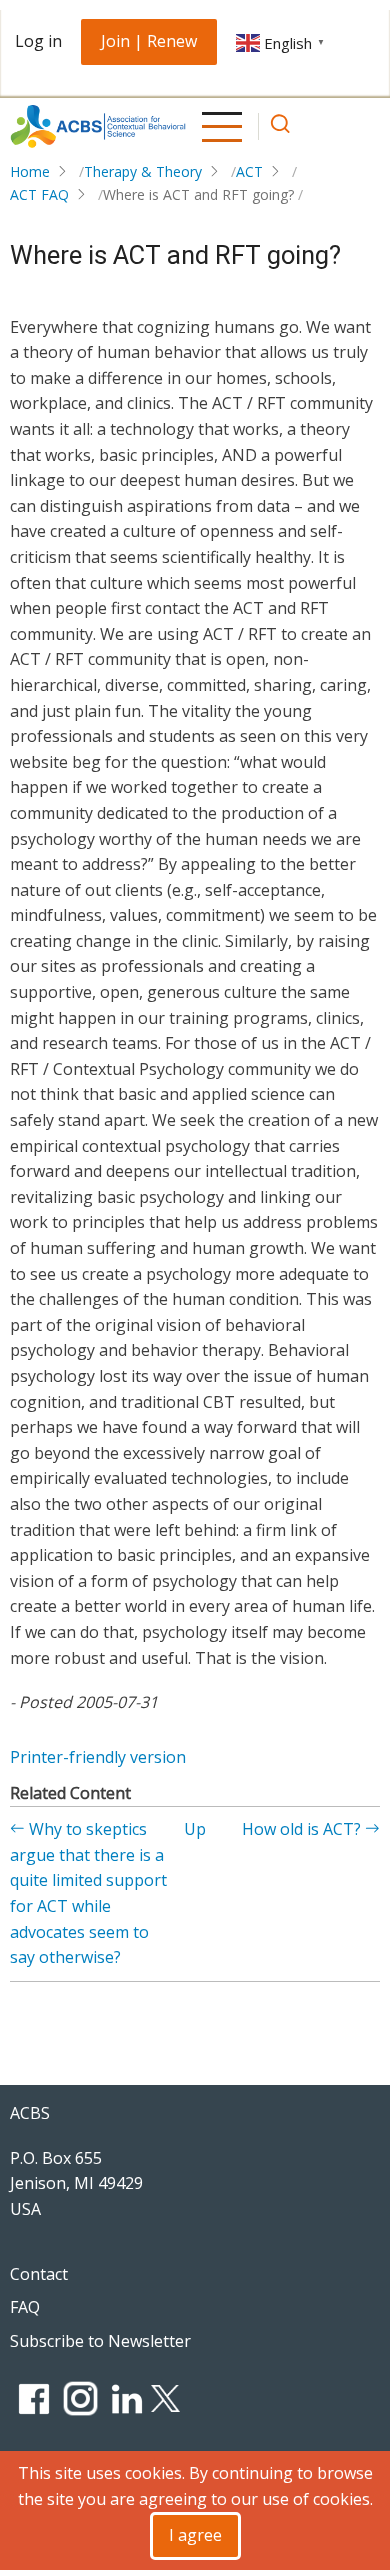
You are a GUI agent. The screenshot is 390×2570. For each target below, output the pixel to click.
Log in (38, 41)
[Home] (98, 126)
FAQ (25, 2307)
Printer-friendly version (98, 1757)
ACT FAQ (39, 194)
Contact (39, 2274)
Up (195, 1829)
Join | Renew (149, 41)
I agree (195, 2535)
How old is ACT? (303, 1829)
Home (30, 171)
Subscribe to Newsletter (100, 2341)
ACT (249, 171)
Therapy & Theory (143, 171)
